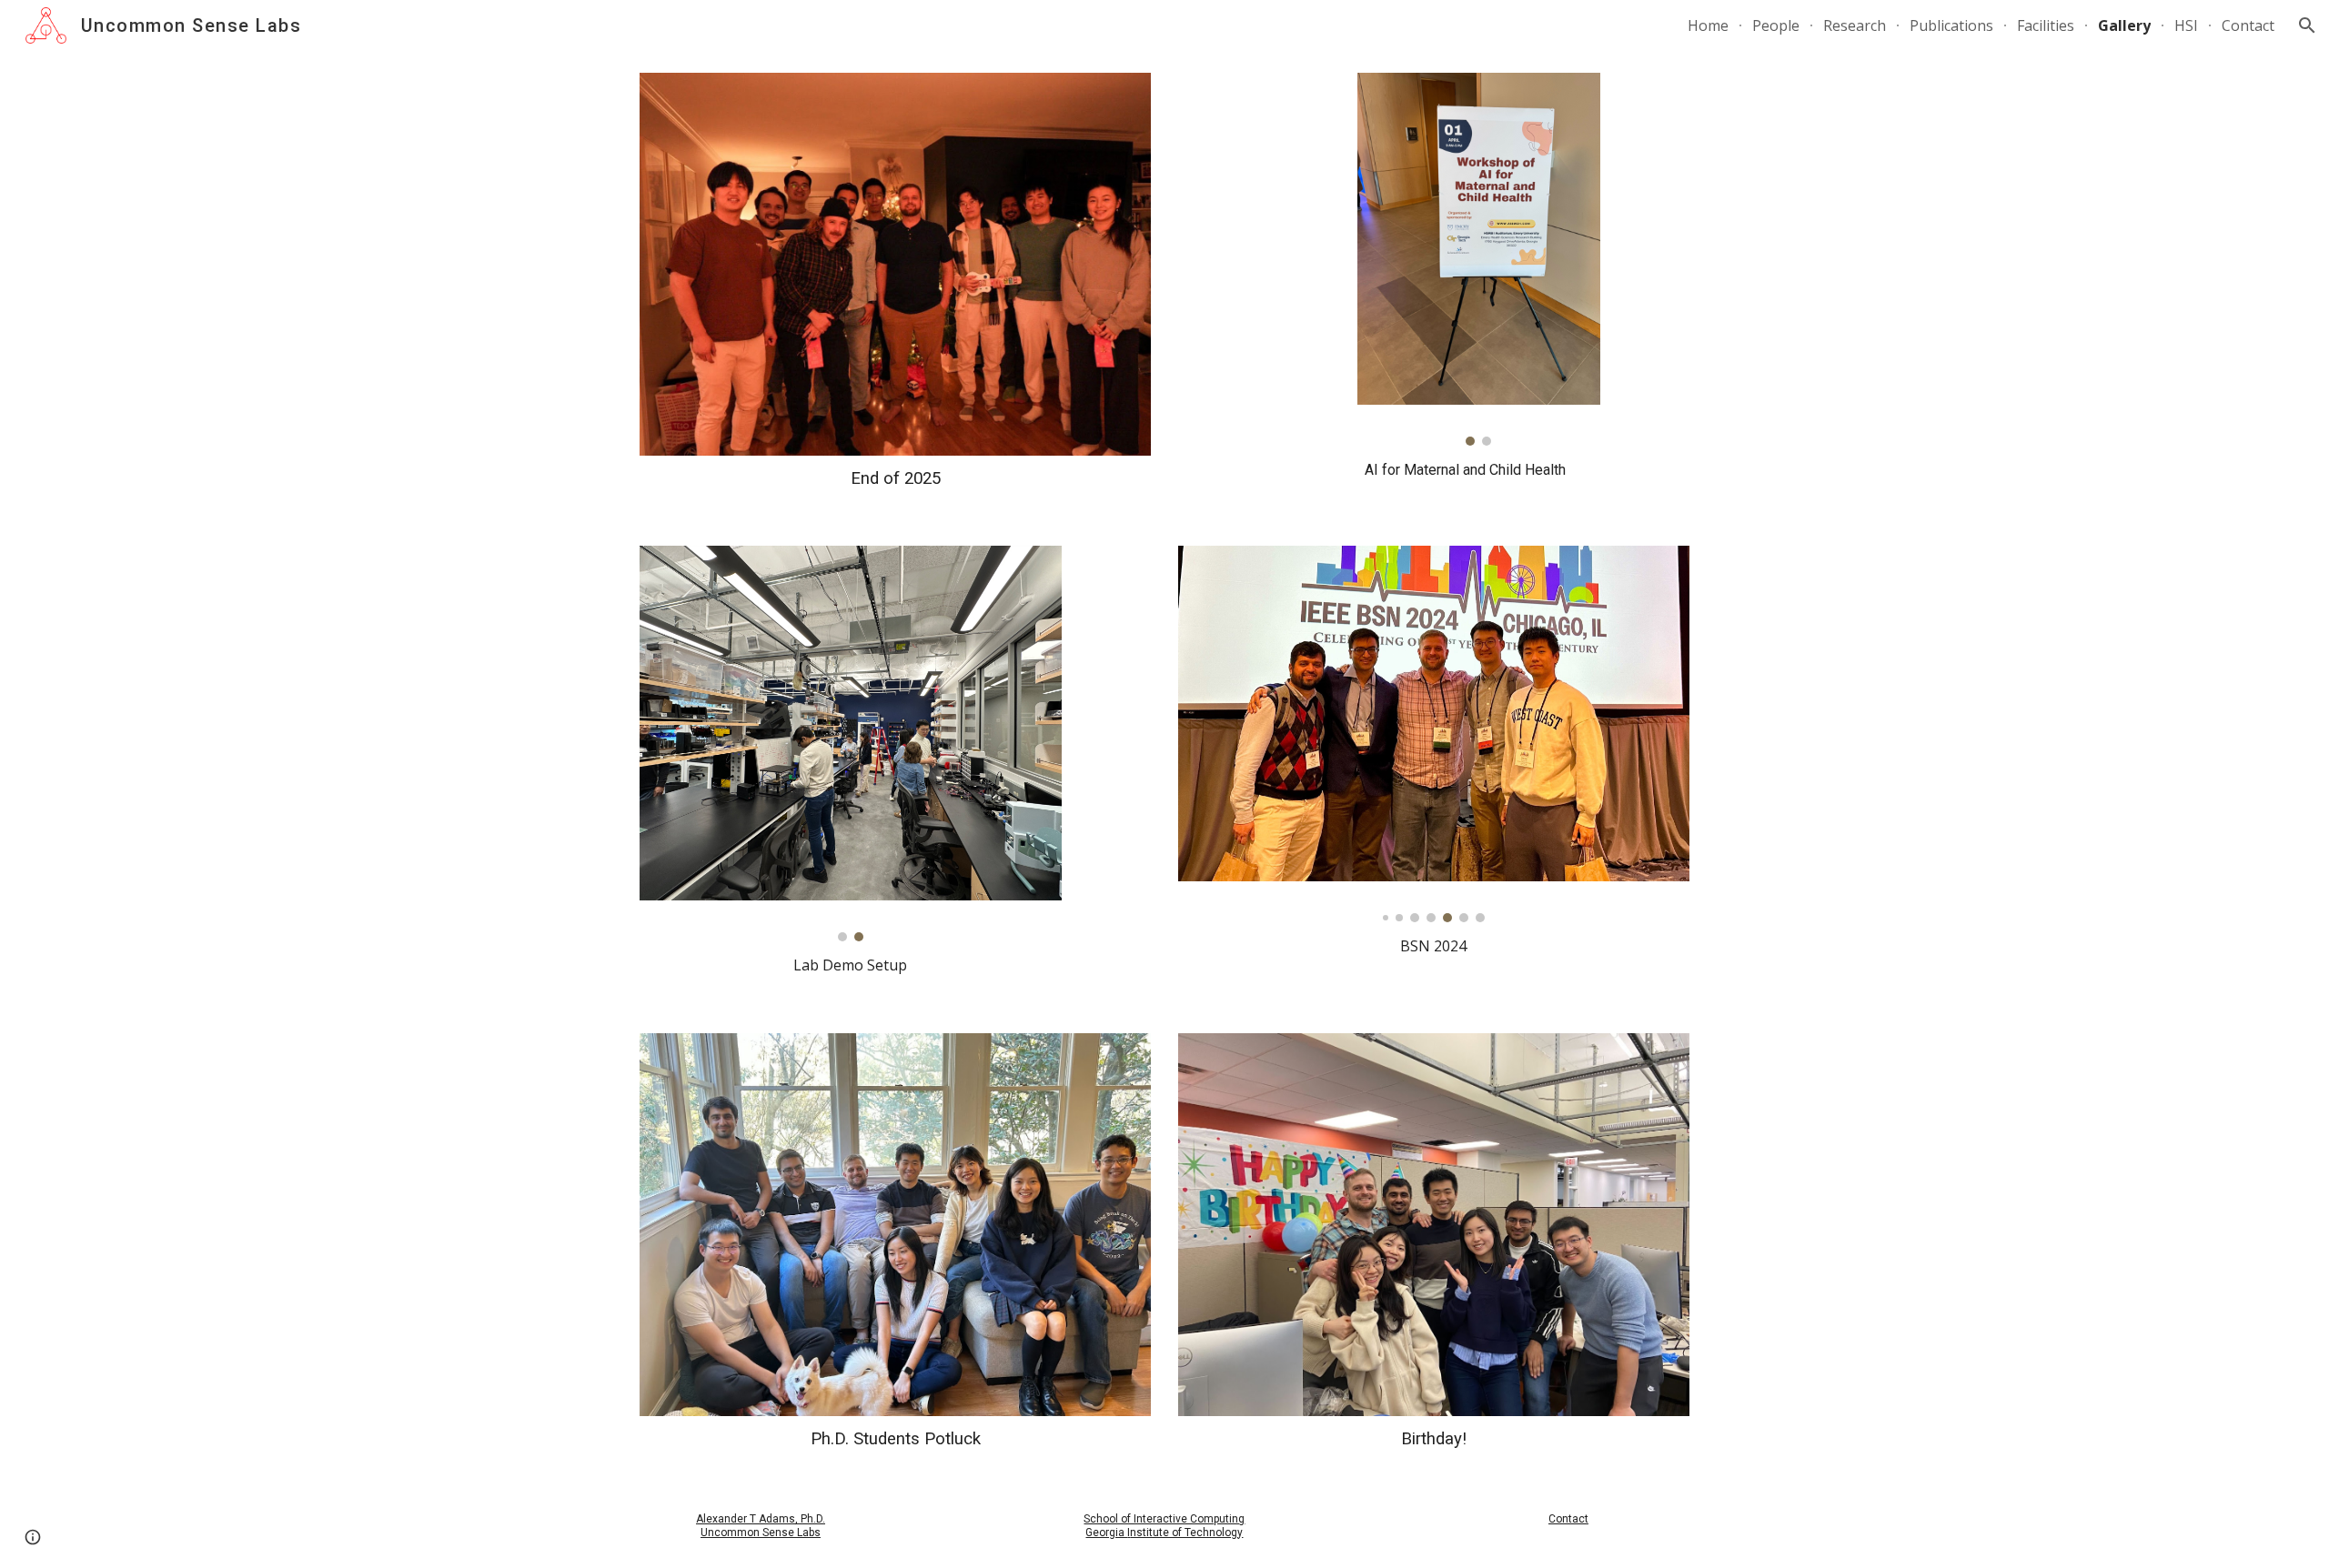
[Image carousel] (1478, 259)
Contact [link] (2248, 25)
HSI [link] (2186, 25)
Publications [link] (1951, 25)
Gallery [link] (2124, 25)
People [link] (1776, 25)
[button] (2307, 25)
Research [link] (1855, 25)
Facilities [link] (2046, 25)
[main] (895, 478)
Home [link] (1708, 25)
